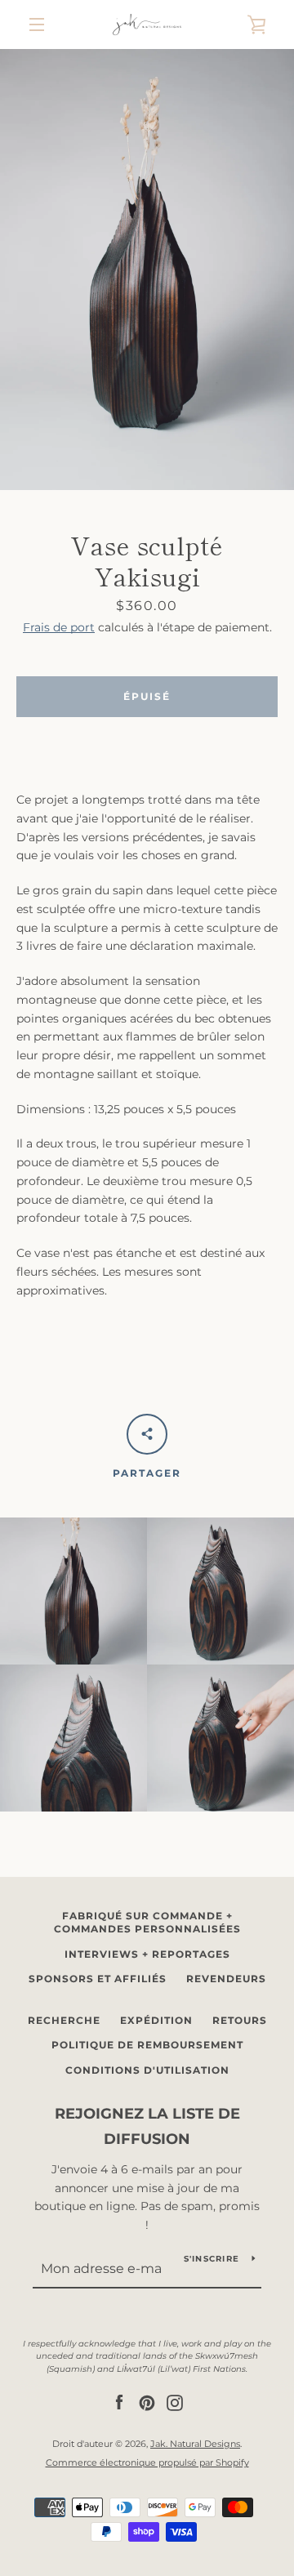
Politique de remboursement (147, 2045)
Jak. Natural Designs (195, 2444)
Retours (240, 2020)
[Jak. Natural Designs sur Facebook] (119, 2402)
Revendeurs (226, 1979)
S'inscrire (212, 2259)
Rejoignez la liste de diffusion (147, 2126)
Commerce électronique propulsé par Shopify (147, 2462)
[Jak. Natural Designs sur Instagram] (175, 2402)
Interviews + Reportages (147, 1954)
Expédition (156, 2020)
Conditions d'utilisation (147, 2070)
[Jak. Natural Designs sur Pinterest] (147, 2402)
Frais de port (59, 627)
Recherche (64, 2020)
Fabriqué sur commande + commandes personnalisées (147, 1923)
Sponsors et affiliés (98, 1979)
